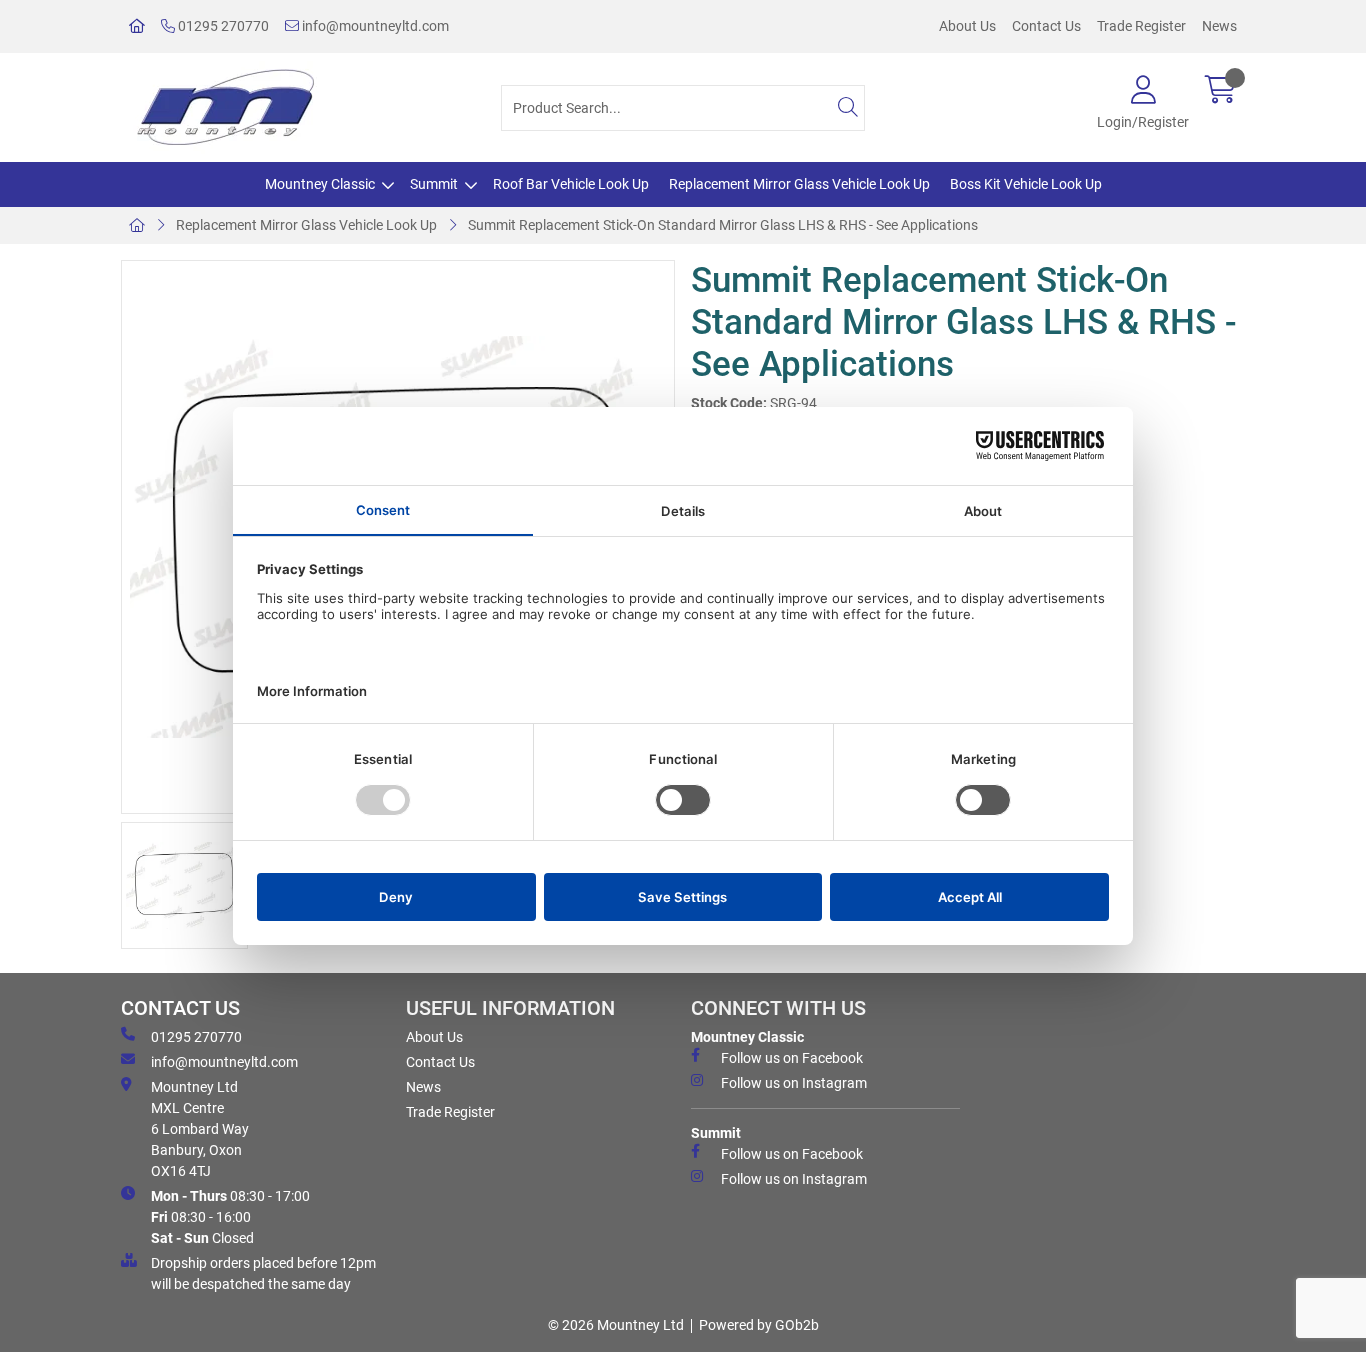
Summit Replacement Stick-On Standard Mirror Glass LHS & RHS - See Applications (723, 225)
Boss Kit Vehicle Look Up (1026, 184)
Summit (434, 184)
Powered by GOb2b (759, 1325)
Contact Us (1046, 26)
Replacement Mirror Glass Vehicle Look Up (799, 184)
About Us (967, 26)
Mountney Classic (320, 184)
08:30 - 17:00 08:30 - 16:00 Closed (230, 1217)
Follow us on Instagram (794, 1083)
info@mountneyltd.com (374, 26)
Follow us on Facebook (792, 1058)
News (1219, 26)
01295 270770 (222, 26)
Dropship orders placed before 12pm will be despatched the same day (263, 1273)
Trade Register (1141, 26)
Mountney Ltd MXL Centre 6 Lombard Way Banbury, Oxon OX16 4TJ (200, 1129)
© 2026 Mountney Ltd (616, 1325)
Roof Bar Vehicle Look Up (571, 184)
